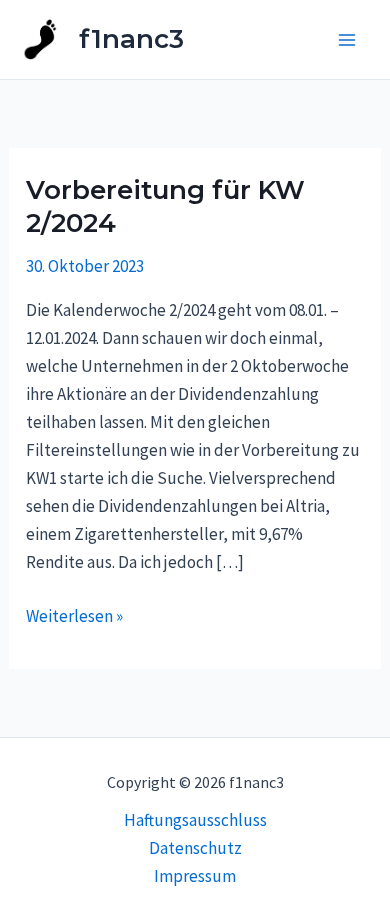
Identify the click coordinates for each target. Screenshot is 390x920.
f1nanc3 (131, 39)
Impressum (195, 876)
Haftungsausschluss (195, 820)
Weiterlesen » (74, 614)
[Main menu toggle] (348, 40)
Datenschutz (195, 848)
